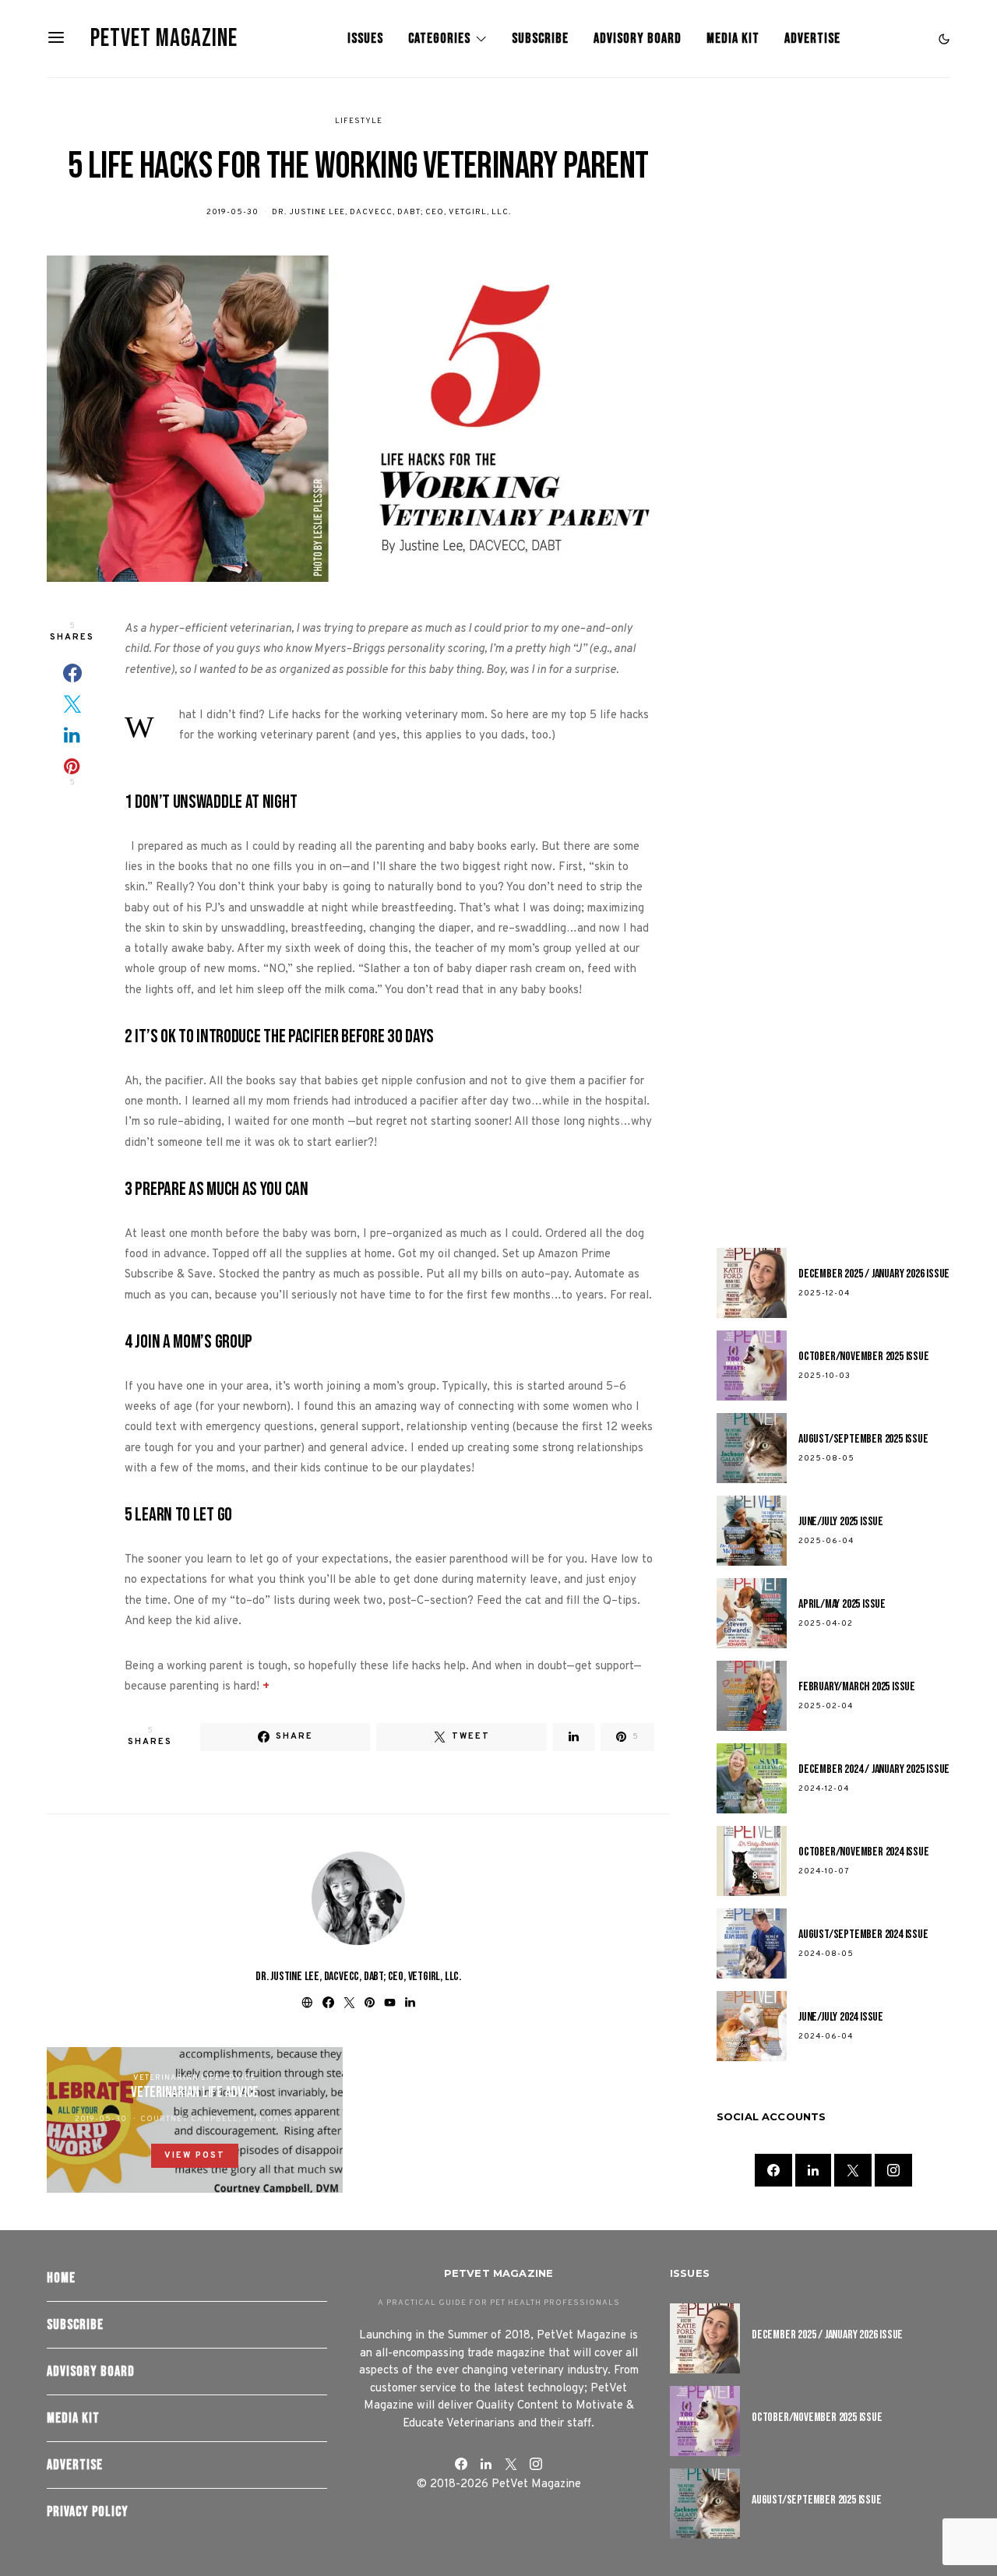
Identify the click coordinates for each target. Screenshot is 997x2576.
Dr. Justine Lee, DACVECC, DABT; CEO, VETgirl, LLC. (391, 212)
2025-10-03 (824, 1376)
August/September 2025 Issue (863, 1439)
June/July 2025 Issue (841, 1522)
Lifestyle (359, 121)
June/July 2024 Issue (841, 2017)
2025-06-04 (826, 1541)
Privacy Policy (88, 2512)
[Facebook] (773, 2170)
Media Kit (733, 39)
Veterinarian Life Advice (195, 2078)
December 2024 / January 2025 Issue (874, 1769)
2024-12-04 (824, 1789)
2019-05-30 (233, 212)
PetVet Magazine (164, 39)
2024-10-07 (824, 1871)
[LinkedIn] (813, 2170)
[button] (944, 39)
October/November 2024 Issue (864, 1852)
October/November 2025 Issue (864, 1357)
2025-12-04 (824, 1293)
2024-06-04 (826, 2037)
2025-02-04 (826, 1706)
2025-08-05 (826, 1459)
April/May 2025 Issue (842, 1604)
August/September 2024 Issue (863, 1935)
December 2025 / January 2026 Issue (874, 1274)
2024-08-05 (826, 1954)
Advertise (812, 39)
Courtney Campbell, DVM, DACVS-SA (227, 2119)
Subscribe (540, 39)
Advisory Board (638, 39)
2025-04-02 (826, 1624)
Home (61, 2278)
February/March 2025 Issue (857, 1687)
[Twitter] (853, 2170)
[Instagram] (893, 2170)
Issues (365, 39)
